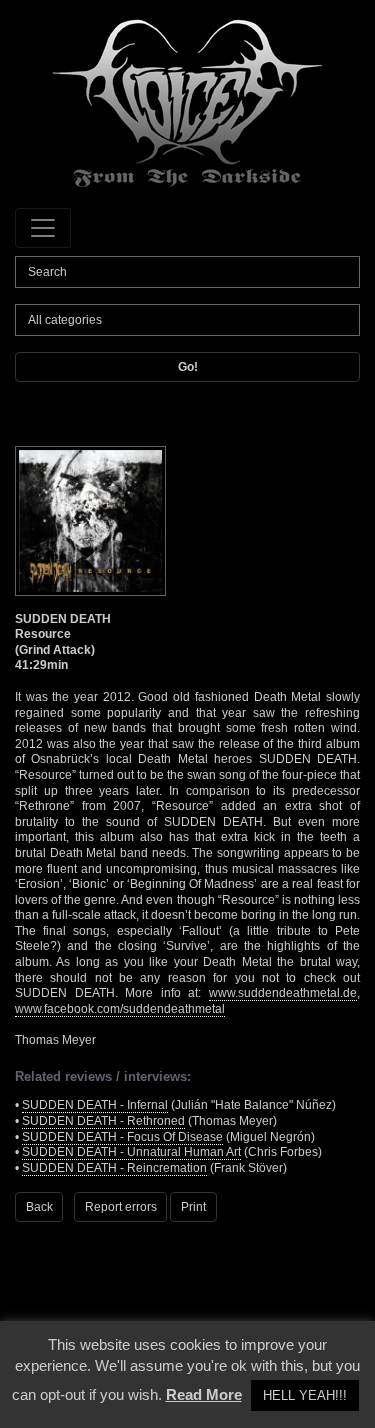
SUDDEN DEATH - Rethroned (103, 1121)
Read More (204, 1394)
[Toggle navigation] (43, 228)
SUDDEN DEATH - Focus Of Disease (122, 1137)
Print (193, 1207)
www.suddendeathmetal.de (283, 993)
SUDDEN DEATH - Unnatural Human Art (131, 1152)
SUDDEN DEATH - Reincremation (114, 1168)
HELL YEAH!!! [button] (305, 1395)
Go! (188, 367)
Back (39, 1207)
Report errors (121, 1207)
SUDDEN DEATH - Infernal (95, 1105)
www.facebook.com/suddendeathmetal (120, 1009)
